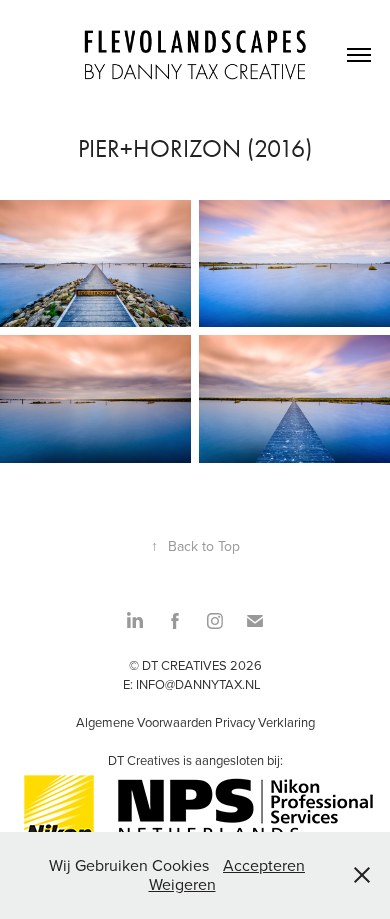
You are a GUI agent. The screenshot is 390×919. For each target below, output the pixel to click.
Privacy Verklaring (265, 722)
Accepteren (264, 865)
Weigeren (182, 884)
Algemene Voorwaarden (144, 722)
